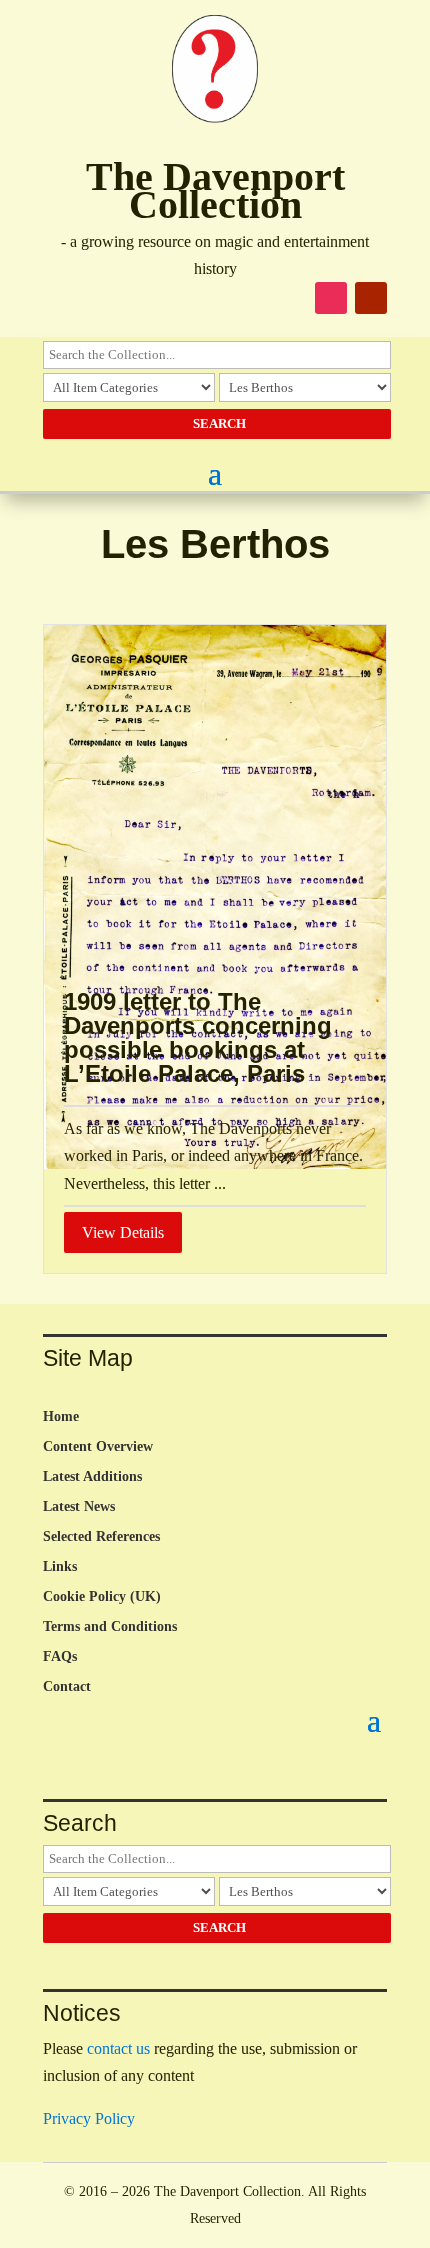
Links (60, 1567)
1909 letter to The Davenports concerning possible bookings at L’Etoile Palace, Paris (198, 1037)
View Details (123, 1232)
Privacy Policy (89, 2118)
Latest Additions (92, 1477)
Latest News (79, 1507)
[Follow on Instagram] (331, 298)
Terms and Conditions (110, 1627)
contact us (118, 2048)
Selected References (101, 1537)
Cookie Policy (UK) (102, 1597)
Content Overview (98, 1447)
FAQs (60, 1657)
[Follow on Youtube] (371, 298)
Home (61, 1417)
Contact (67, 1687)
